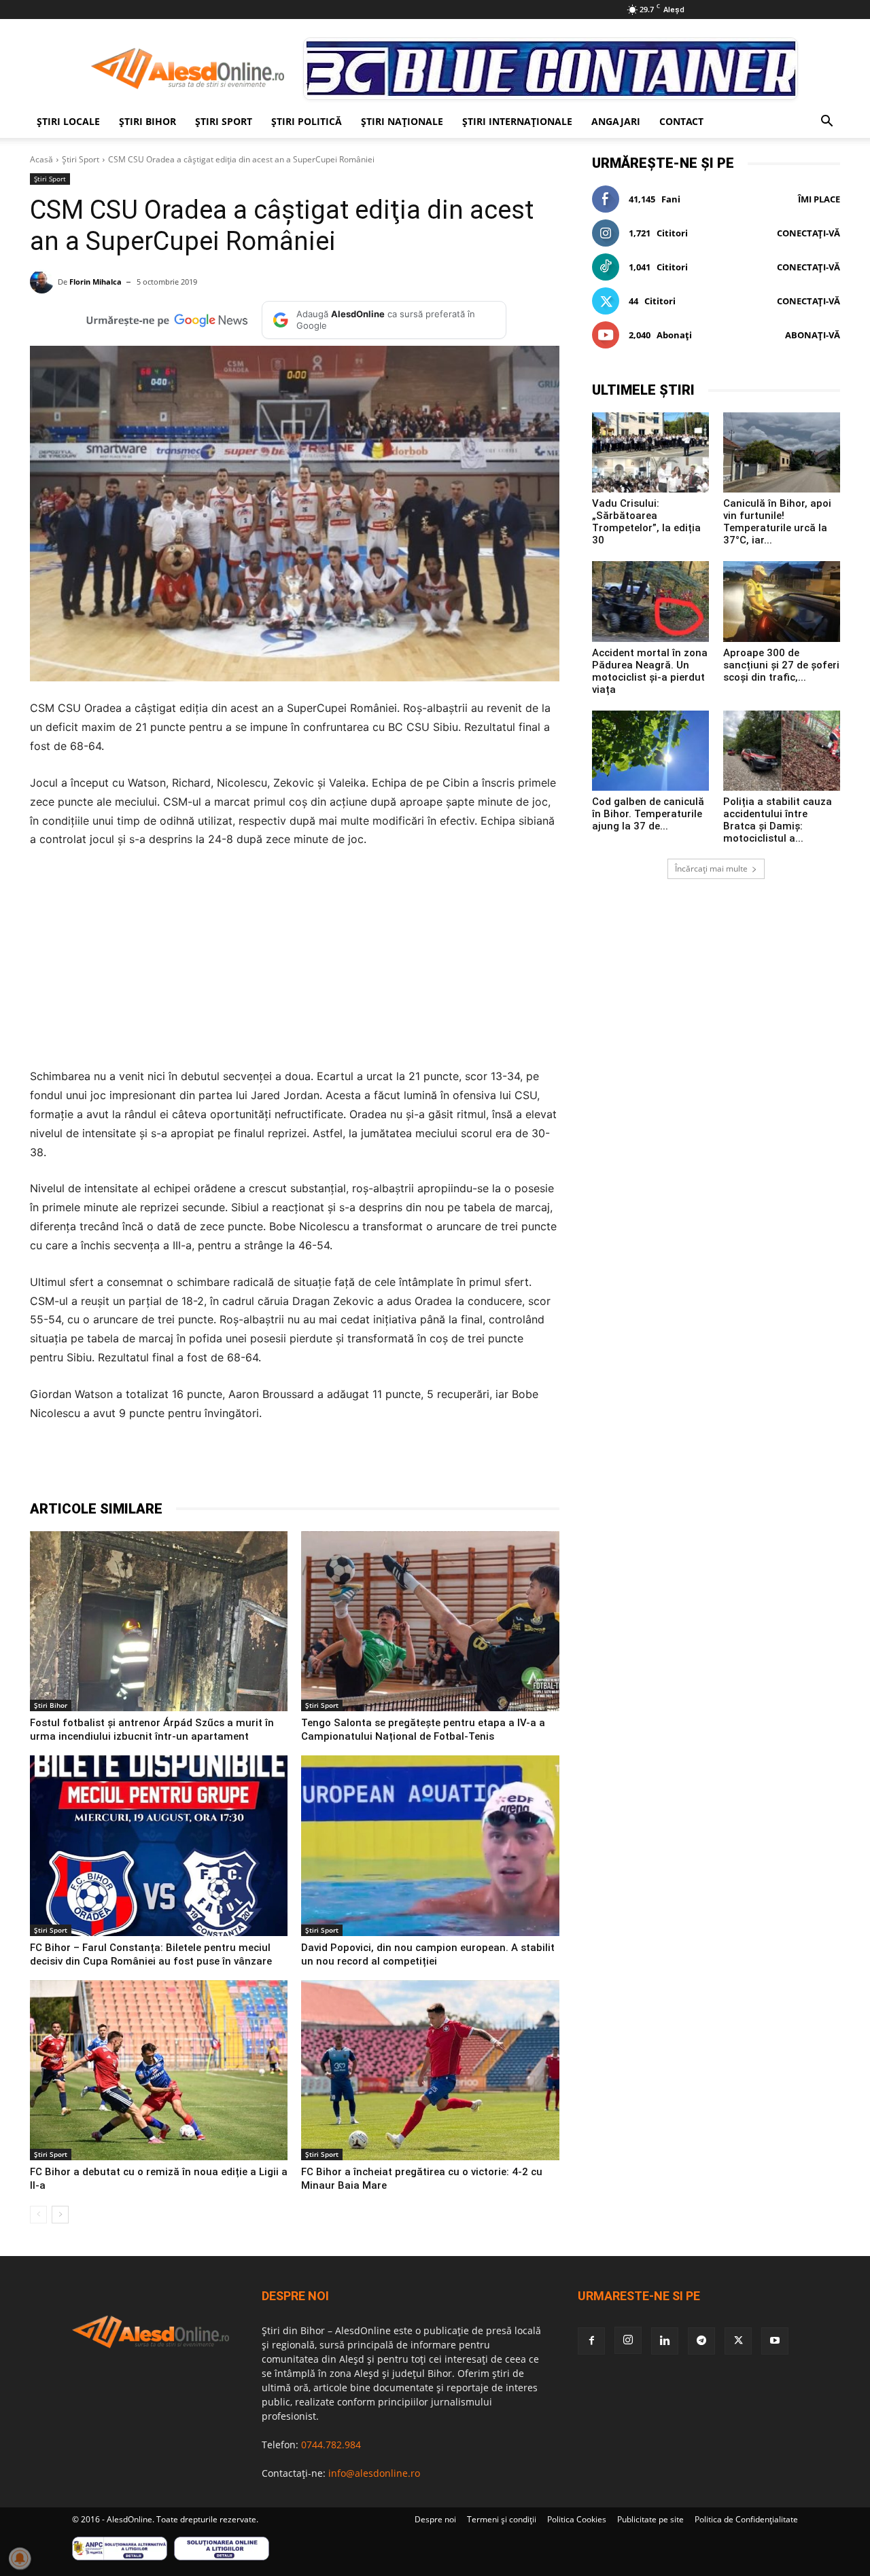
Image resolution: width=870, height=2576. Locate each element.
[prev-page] (38, 2215)
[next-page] (60, 2215)
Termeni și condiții (502, 2519)
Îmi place (819, 199)
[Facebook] (150, 1465)
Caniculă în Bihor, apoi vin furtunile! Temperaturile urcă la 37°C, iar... (777, 522)
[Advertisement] (295, 962)
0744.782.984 (331, 2445)
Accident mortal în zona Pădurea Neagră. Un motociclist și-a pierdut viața (650, 671)
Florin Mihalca (95, 282)
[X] (181, 1465)
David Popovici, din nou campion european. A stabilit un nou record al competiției (428, 1954)
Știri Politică (307, 121)
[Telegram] (212, 1465)
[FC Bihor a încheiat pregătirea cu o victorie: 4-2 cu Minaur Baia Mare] (430, 2071)
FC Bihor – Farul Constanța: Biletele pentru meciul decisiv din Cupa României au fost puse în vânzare (151, 1954)
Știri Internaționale (517, 121)
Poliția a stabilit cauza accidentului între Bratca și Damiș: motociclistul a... (778, 820)
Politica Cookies (577, 2519)
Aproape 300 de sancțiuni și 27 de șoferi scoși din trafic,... (781, 665)
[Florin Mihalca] (44, 282)
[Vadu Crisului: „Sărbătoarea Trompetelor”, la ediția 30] (650, 452)
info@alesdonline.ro (374, 2473)
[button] (826, 123)
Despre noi (435, 2519)
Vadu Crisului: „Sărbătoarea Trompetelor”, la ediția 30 (646, 522)
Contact (681, 121)
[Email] (306, 1465)
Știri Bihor (147, 121)
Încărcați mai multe (711, 869)
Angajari (616, 121)
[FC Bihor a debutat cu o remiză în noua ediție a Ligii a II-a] (159, 2071)
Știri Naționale (402, 121)
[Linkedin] (275, 1465)
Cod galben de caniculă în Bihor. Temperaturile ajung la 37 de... (648, 814)
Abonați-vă (813, 335)
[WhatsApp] (243, 1465)
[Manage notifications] (20, 2558)
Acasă (41, 159)
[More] (369, 1465)
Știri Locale (68, 121)
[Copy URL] (337, 1465)
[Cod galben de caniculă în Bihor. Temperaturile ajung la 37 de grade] (650, 751)
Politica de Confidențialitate (746, 2519)
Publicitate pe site (650, 2519)
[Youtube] (775, 2341)
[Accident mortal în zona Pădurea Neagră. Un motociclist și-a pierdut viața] (650, 601)
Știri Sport (224, 121)
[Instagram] (628, 2340)
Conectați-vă (808, 233)
